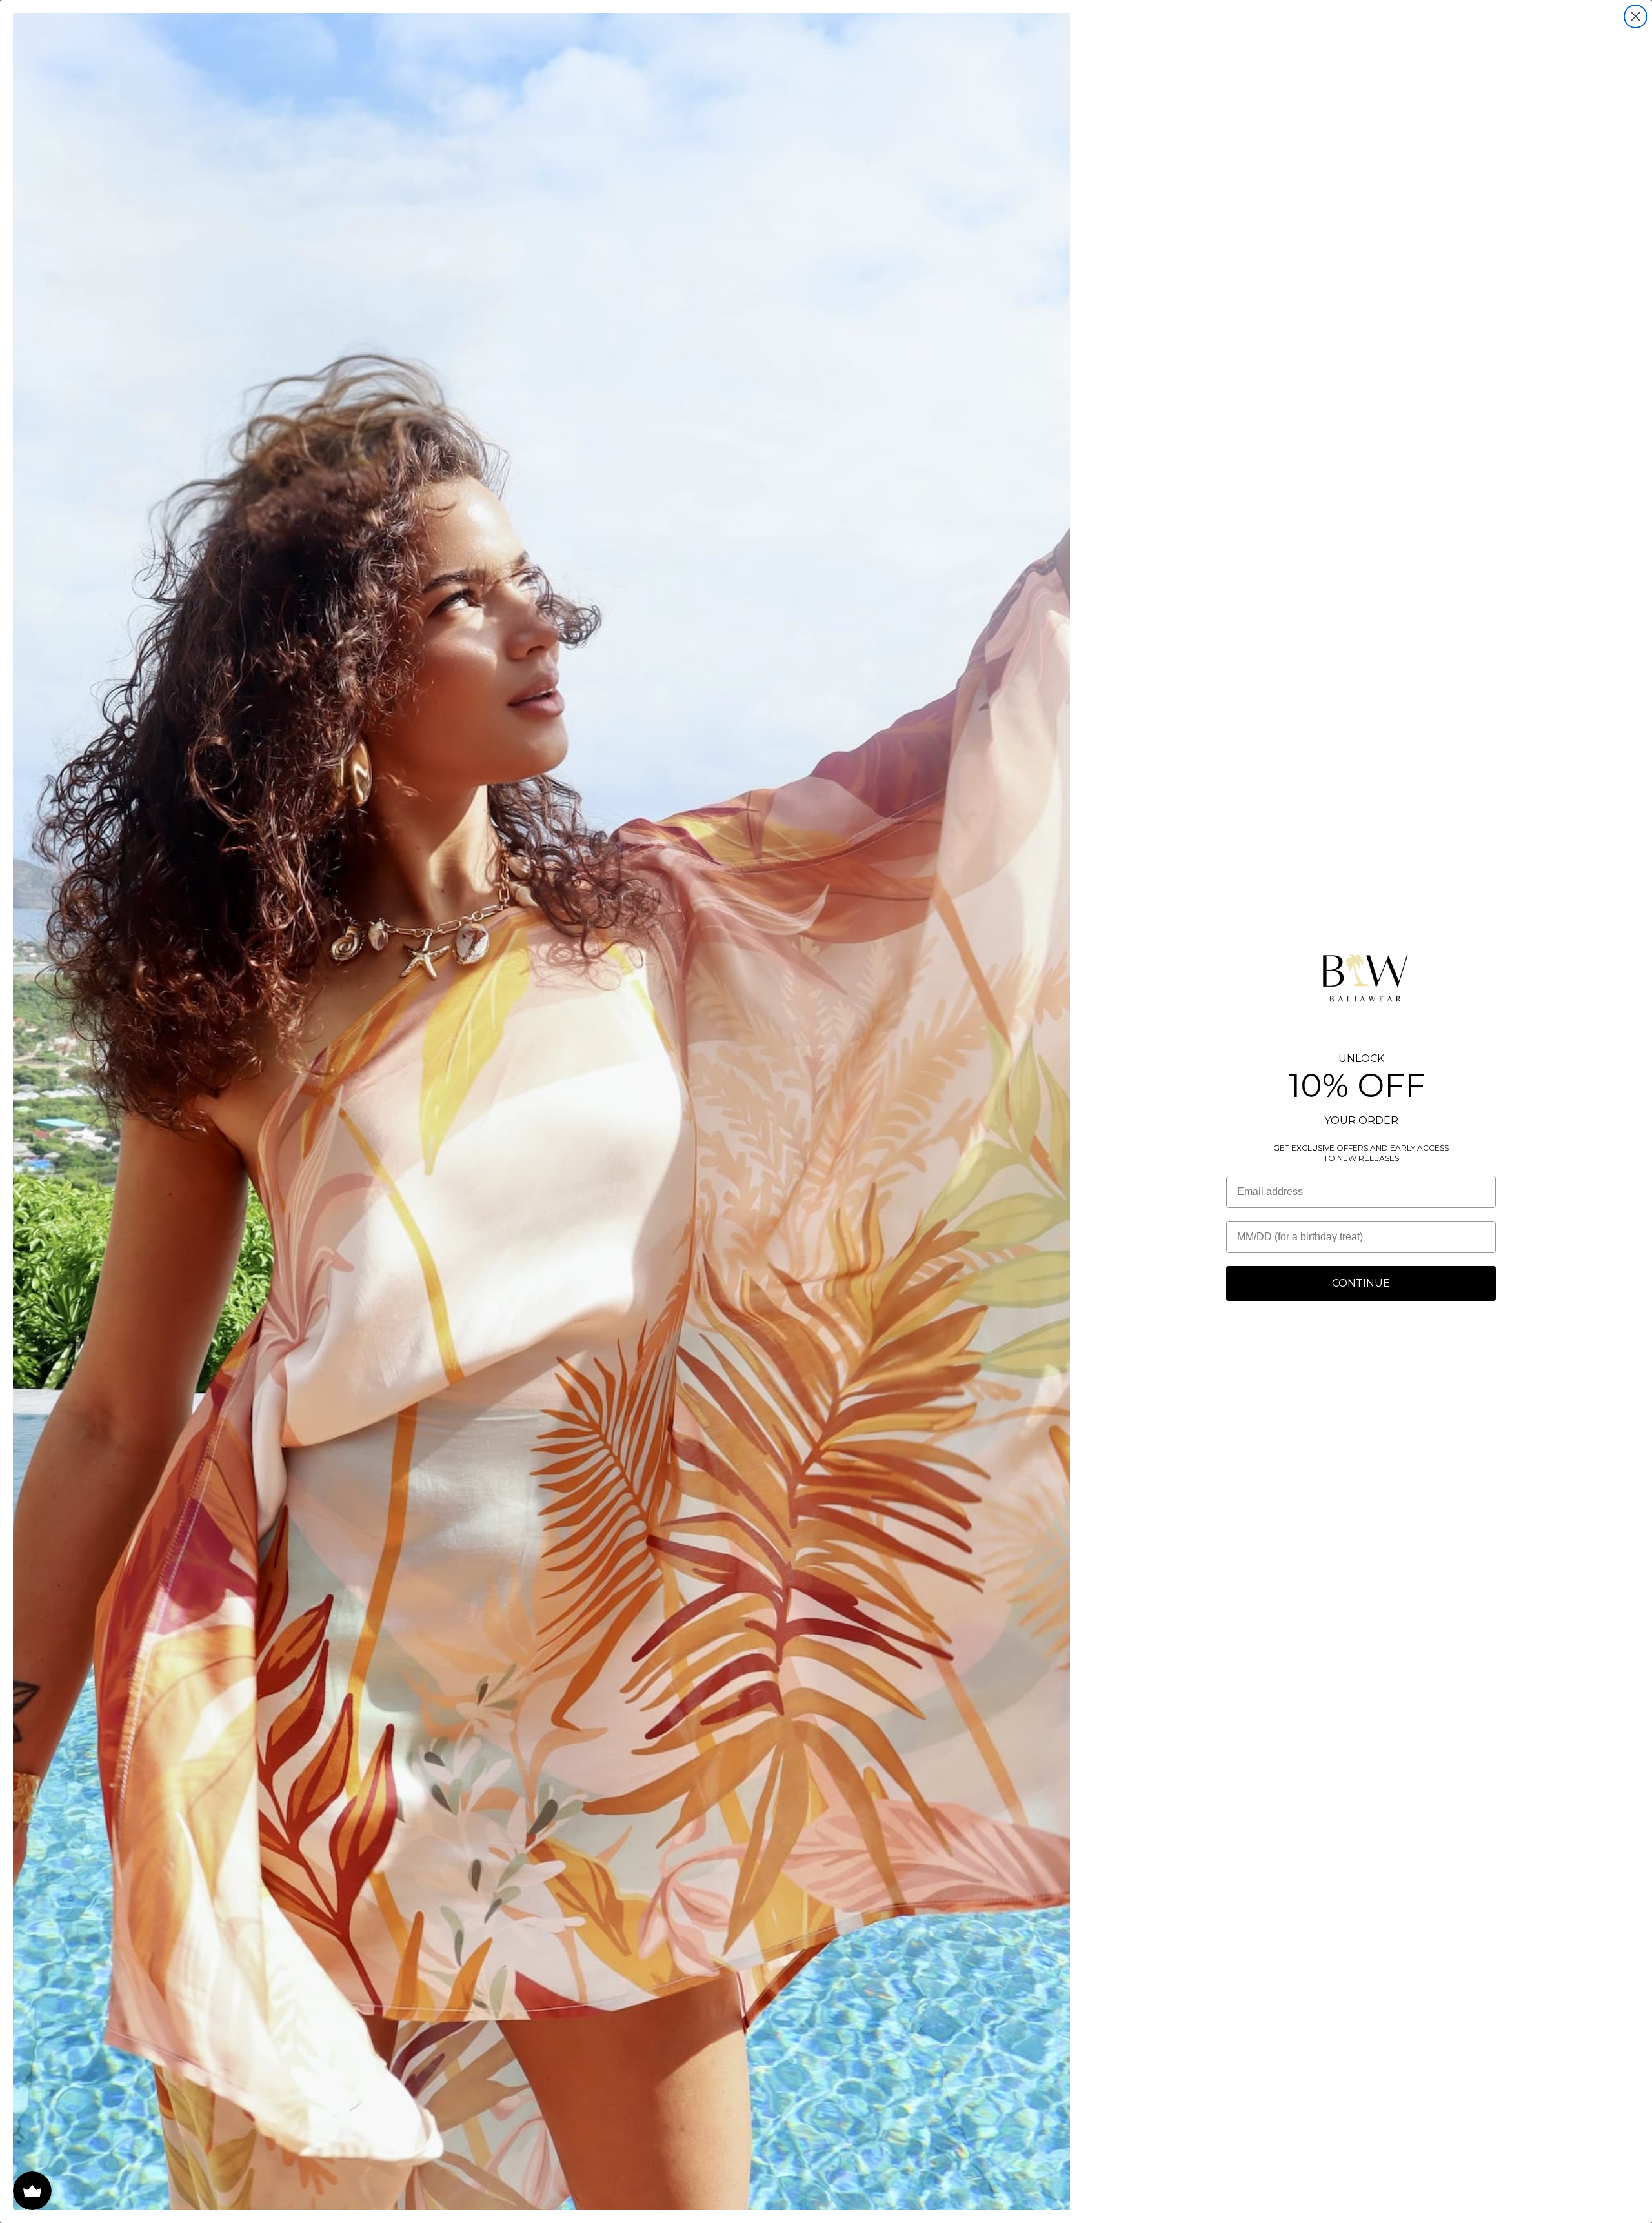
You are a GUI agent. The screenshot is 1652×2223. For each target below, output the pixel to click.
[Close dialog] (1636, 16)
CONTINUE (1361, 1283)
